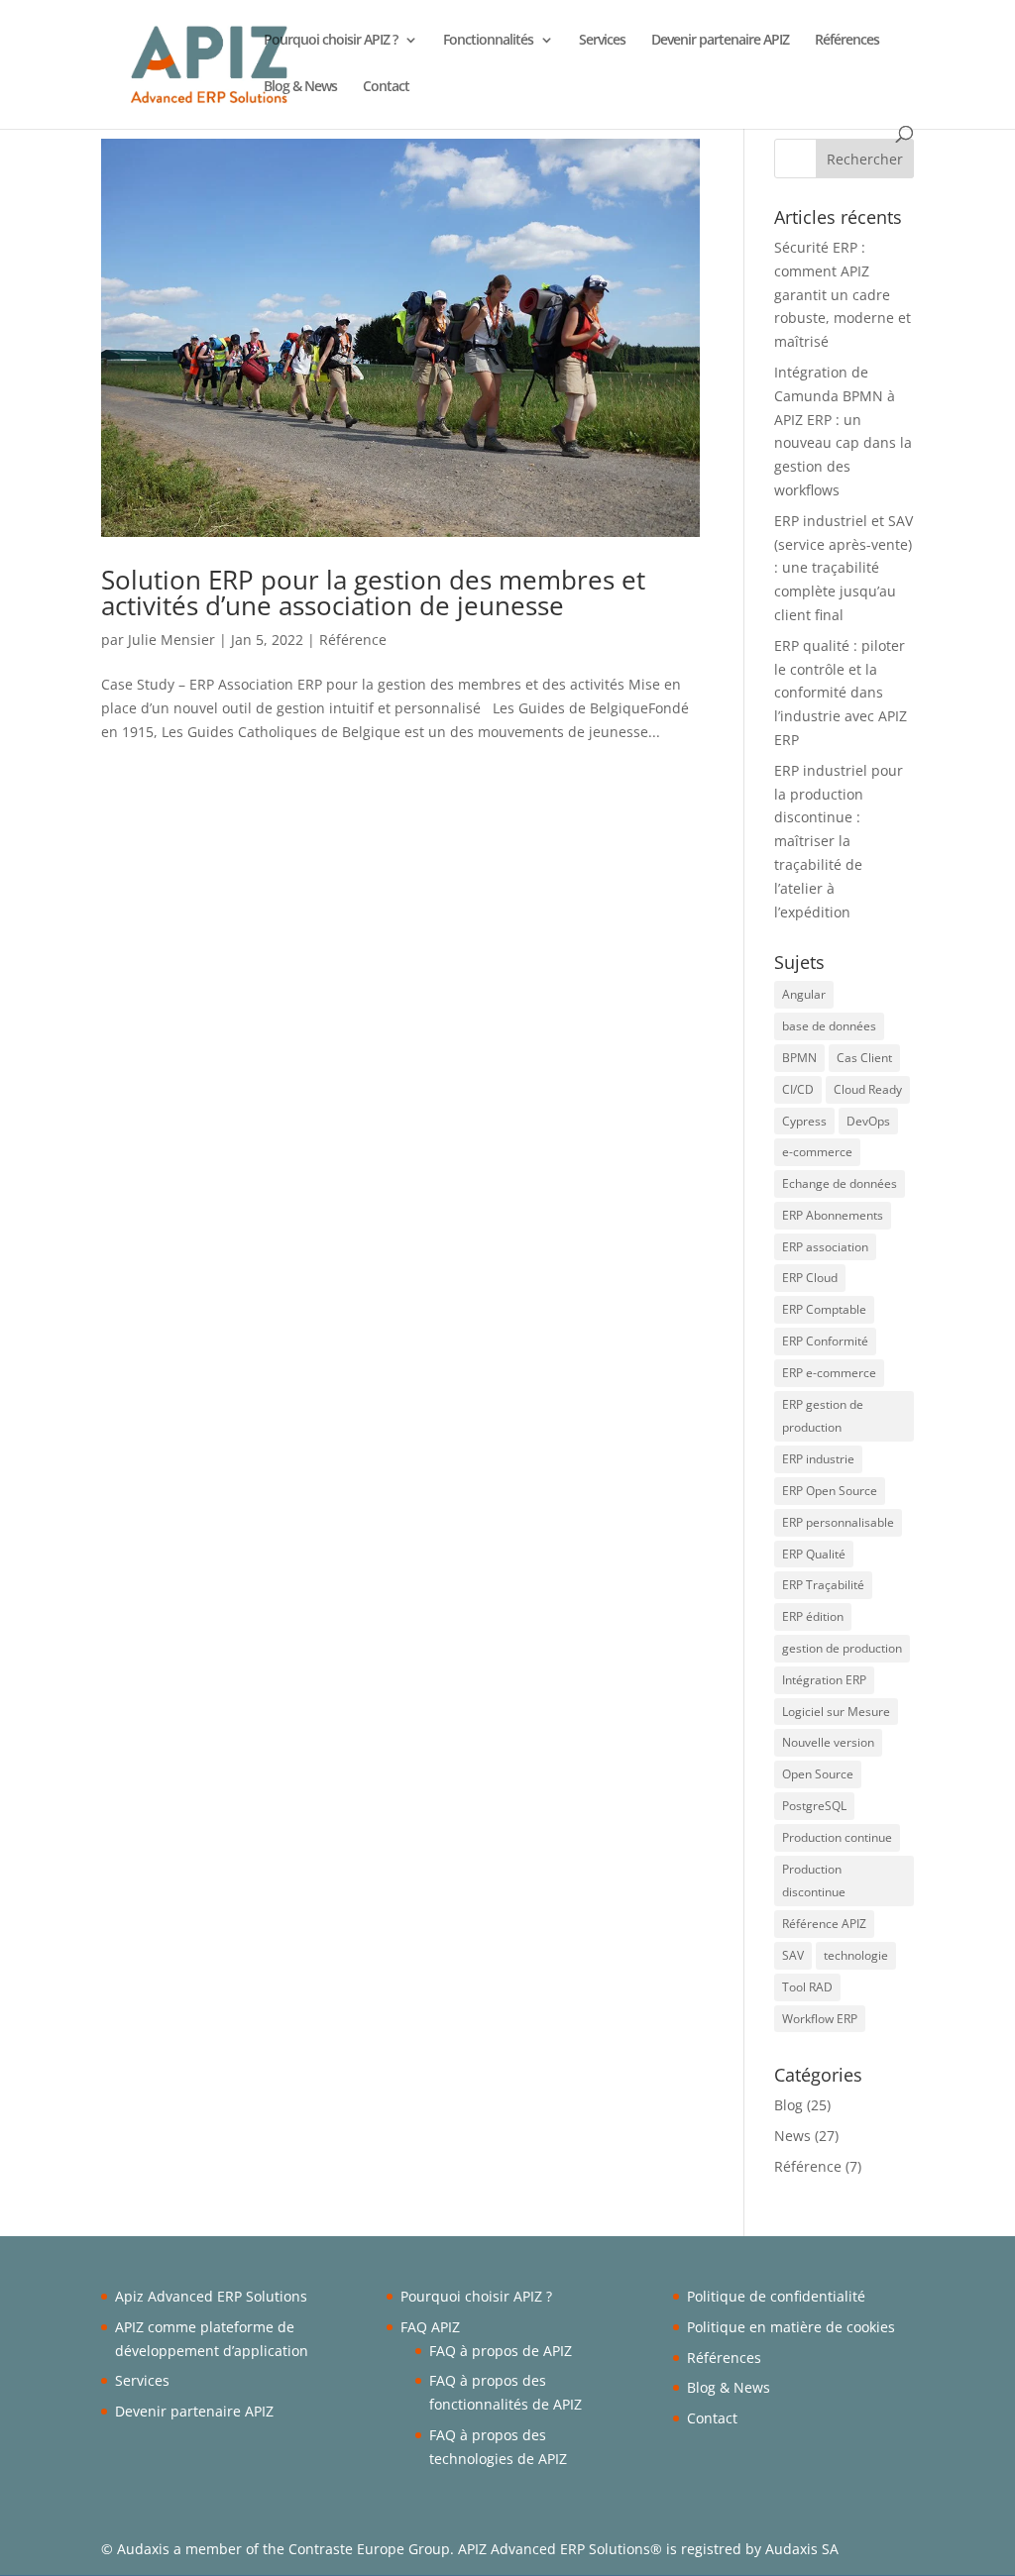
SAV (793, 1955)
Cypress (804, 1121)
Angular (804, 994)
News (792, 2136)
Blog (789, 2105)
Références (847, 41)
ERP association (825, 1247)
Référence (353, 640)
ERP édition (813, 1616)
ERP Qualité (814, 1554)
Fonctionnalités (488, 41)
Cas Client (864, 1058)
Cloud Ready (868, 1089)
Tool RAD (807, 1987)
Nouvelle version (828, 1742)
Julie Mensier (171, 640)
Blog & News (300, 87)
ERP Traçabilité (823, 1585)
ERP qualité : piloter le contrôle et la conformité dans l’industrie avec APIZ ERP (841, 693)
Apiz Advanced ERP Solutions (211, 2296)
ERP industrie (818, 1459)
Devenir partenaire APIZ (720, 41)
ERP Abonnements (833, 1215)
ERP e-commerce (829, 1373)
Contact (386, 87)
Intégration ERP (824, 1680)
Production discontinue (814, 1881)
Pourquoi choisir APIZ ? (331, 41)
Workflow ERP (820, 2019)
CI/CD (798, 1089)
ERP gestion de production (823, 1416)
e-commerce (817, 1152)
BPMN (799, 1058)
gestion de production (842, 1648)
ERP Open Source (830, 1491)
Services (602, 41)
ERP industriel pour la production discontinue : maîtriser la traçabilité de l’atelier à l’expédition (839, 841)
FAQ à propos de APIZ (501, 2351)
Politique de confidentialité (776, 2296)
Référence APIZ (824, 1924)
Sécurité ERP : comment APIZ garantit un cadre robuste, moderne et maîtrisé (843, 294)
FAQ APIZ (430, 2327)
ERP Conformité (825, 1341)
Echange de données (840, 1183)
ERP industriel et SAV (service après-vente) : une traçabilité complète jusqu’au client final (844, 568)
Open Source (818, 1774)
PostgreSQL (814, 1806)
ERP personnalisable (838, 1522)
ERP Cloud (810, 1278)
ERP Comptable (824, 1309)
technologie (856, 1955)
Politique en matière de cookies (791, 2327)
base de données (829, 1026)
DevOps (868, 1121)
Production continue (837, 1837)
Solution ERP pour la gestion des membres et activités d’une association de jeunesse (373, 592)
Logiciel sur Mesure (836, 1712)
